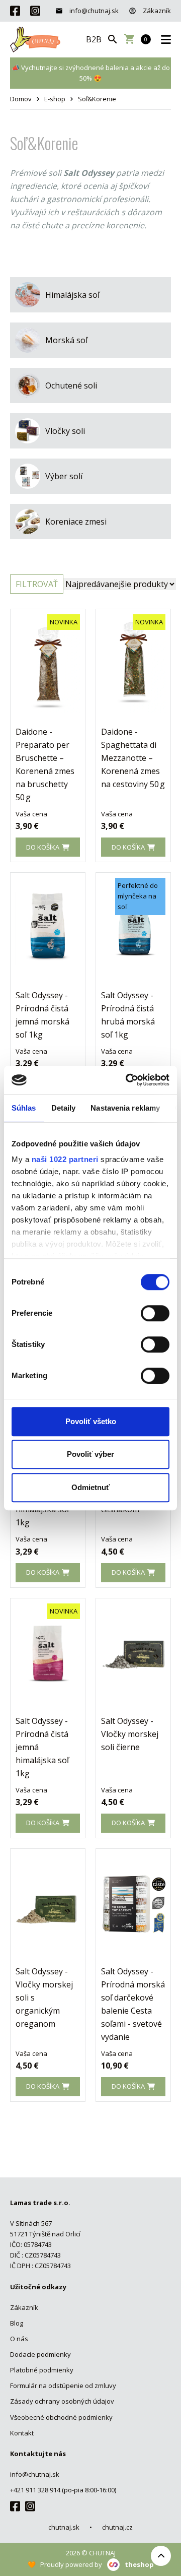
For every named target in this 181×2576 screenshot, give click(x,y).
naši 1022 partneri (65, 1159)
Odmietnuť (90, 1487)
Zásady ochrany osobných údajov (62, 2401)
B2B (94, 39)
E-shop (55, 99)
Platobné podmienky (42, 2370)
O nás (19, 2339)
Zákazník (156, 11)
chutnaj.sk (64, 2527)
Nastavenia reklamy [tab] (125, 1108)
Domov (21, 99)
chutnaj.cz (117, 2527)
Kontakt (22, 2433)
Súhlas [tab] (24, 1108)
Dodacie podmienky (40, 2354)
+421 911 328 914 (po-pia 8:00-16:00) (63, 2490)
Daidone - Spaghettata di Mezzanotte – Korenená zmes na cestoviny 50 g (133, 758)
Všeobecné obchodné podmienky (61, 2417)
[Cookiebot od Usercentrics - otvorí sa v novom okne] (128, 1080)
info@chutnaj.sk (93, 11)
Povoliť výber (90, 1454)
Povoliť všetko (91, 1421)
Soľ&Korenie (97, 99)
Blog (17, 2323)
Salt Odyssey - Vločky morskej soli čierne (130, 1734)
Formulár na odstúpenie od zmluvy (63, 2386)
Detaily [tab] (64, 1108)
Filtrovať (37, 584)
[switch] (155, 1313)
